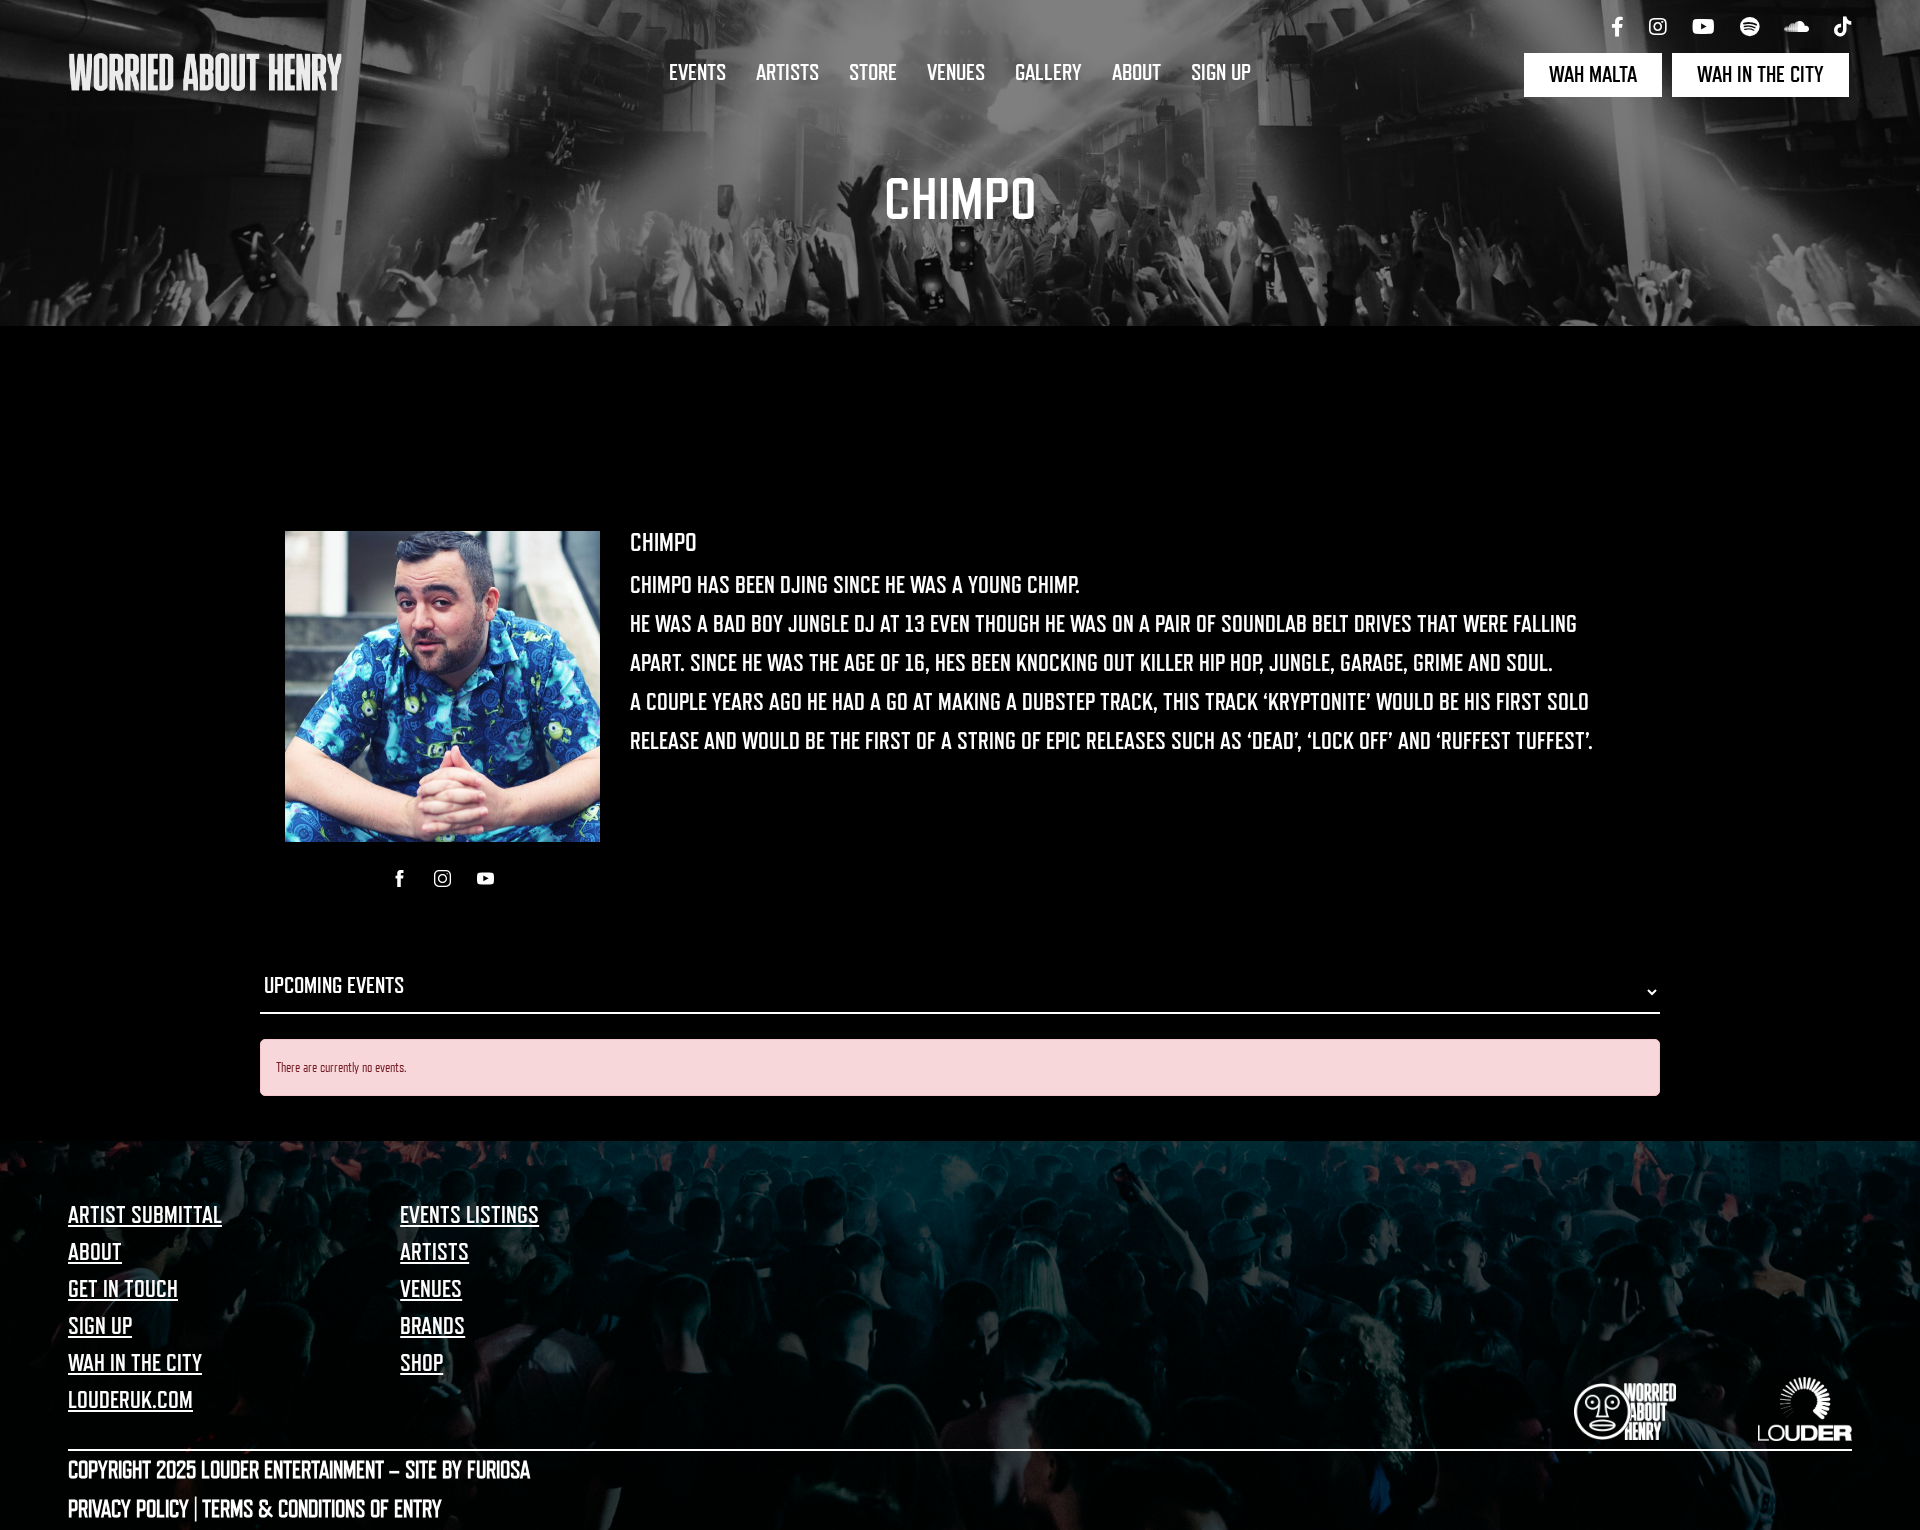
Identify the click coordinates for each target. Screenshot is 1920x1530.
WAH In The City (135, 1363)
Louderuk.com (130, 1400)
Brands (432, 1326)
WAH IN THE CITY (1760, 74)
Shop (421, 1363)
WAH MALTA (1593, 74)
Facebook (399, 878)
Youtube (485, 878)
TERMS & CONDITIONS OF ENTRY (322, 1509)
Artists (787, 73)
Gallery (1048, 73)
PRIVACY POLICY (128, 1509)
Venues (956, 73)
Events (697, 73)
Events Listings (469, 1215)
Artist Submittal (145, 1215)
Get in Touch (123, 1289)
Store (873, 73)
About (1136, 73)
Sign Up (1221, 73)
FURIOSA (498, 1470)
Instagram (442, 878)
